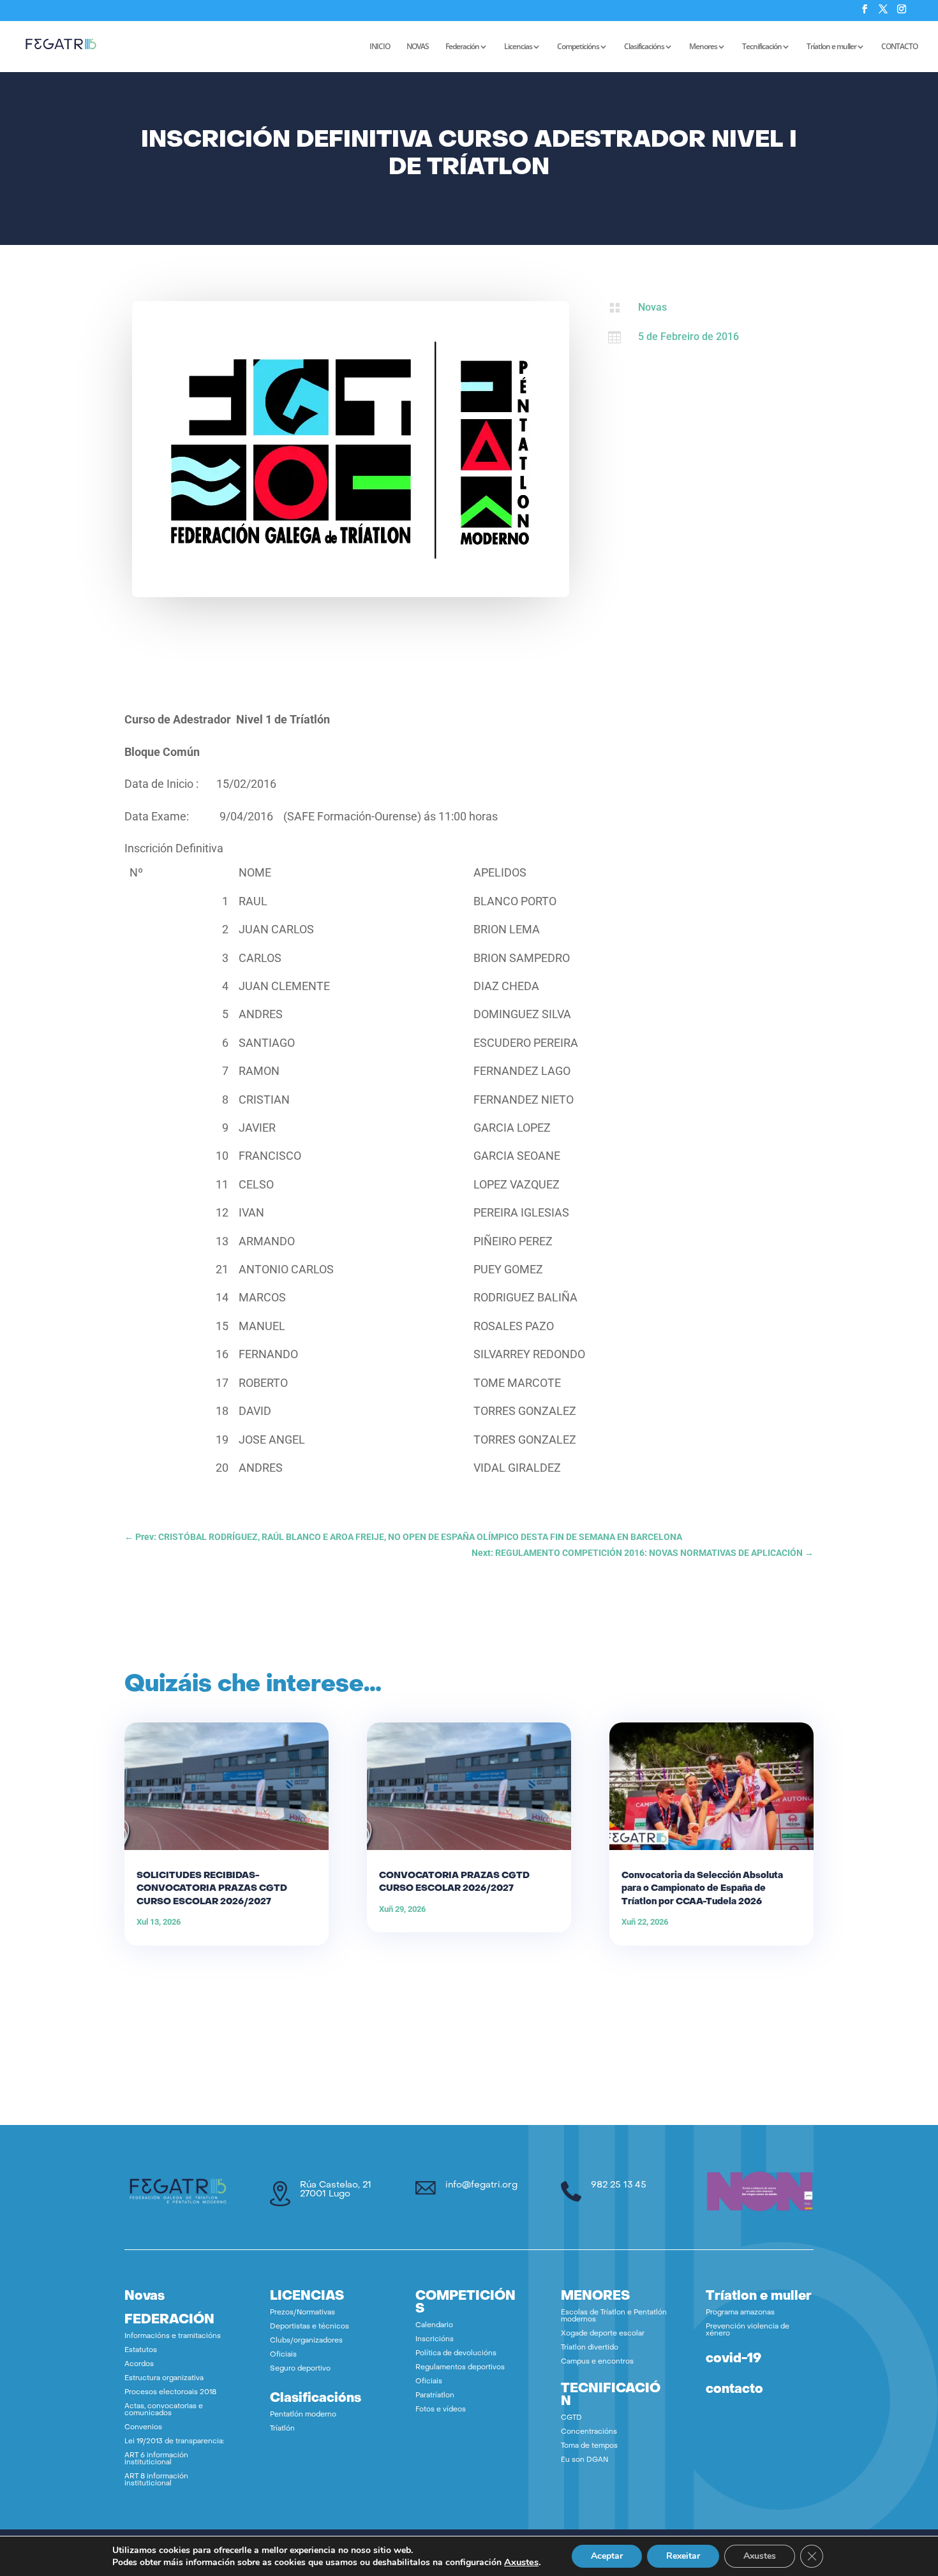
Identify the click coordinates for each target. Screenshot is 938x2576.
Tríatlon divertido (590, 2348)
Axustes (521, 2562)
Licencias (518, 47)
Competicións (578, 47)
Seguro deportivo (300, 2369)
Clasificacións (644, 47)
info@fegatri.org (481, 2185)
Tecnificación (762, 47)
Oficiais (283, 2355)
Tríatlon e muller (831, 47)
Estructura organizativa (164, 2379)
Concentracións (589, 2432)
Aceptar (607, 2556)
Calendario (434, 2326)
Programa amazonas (740, 2313)
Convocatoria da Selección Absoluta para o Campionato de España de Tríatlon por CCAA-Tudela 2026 (702, 1889)
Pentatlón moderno (303, 2415)
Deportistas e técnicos (309, 2327)
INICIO (380, 47)
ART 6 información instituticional (156, 2459)
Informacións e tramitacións (173, 2336)
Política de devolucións (456, 2354)
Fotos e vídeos (441, 2410)
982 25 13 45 (619, 2185)
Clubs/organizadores (306, 2341)
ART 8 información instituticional (156, 2480)
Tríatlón (282, 2429)
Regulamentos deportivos (460, 2368)
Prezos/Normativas (302, 2313)
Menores (703, 47)
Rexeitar (683, 2556)
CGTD (571, 2418)
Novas (652, 307)
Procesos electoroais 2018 (170, 2393)
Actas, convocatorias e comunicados (164, 2410)
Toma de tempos (589, 2446)
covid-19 (733, 2359)
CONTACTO (899, 47)
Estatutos (141, 2350)
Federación (462, 47)
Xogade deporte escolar (603, 2334)
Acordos (139, 2365)
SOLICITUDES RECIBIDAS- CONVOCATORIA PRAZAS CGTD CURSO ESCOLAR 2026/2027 (212, 1889)
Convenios (143, 2428)
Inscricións (435, 2340)
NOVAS (418, 47)
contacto (734, 2390)
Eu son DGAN (584, 2460)
